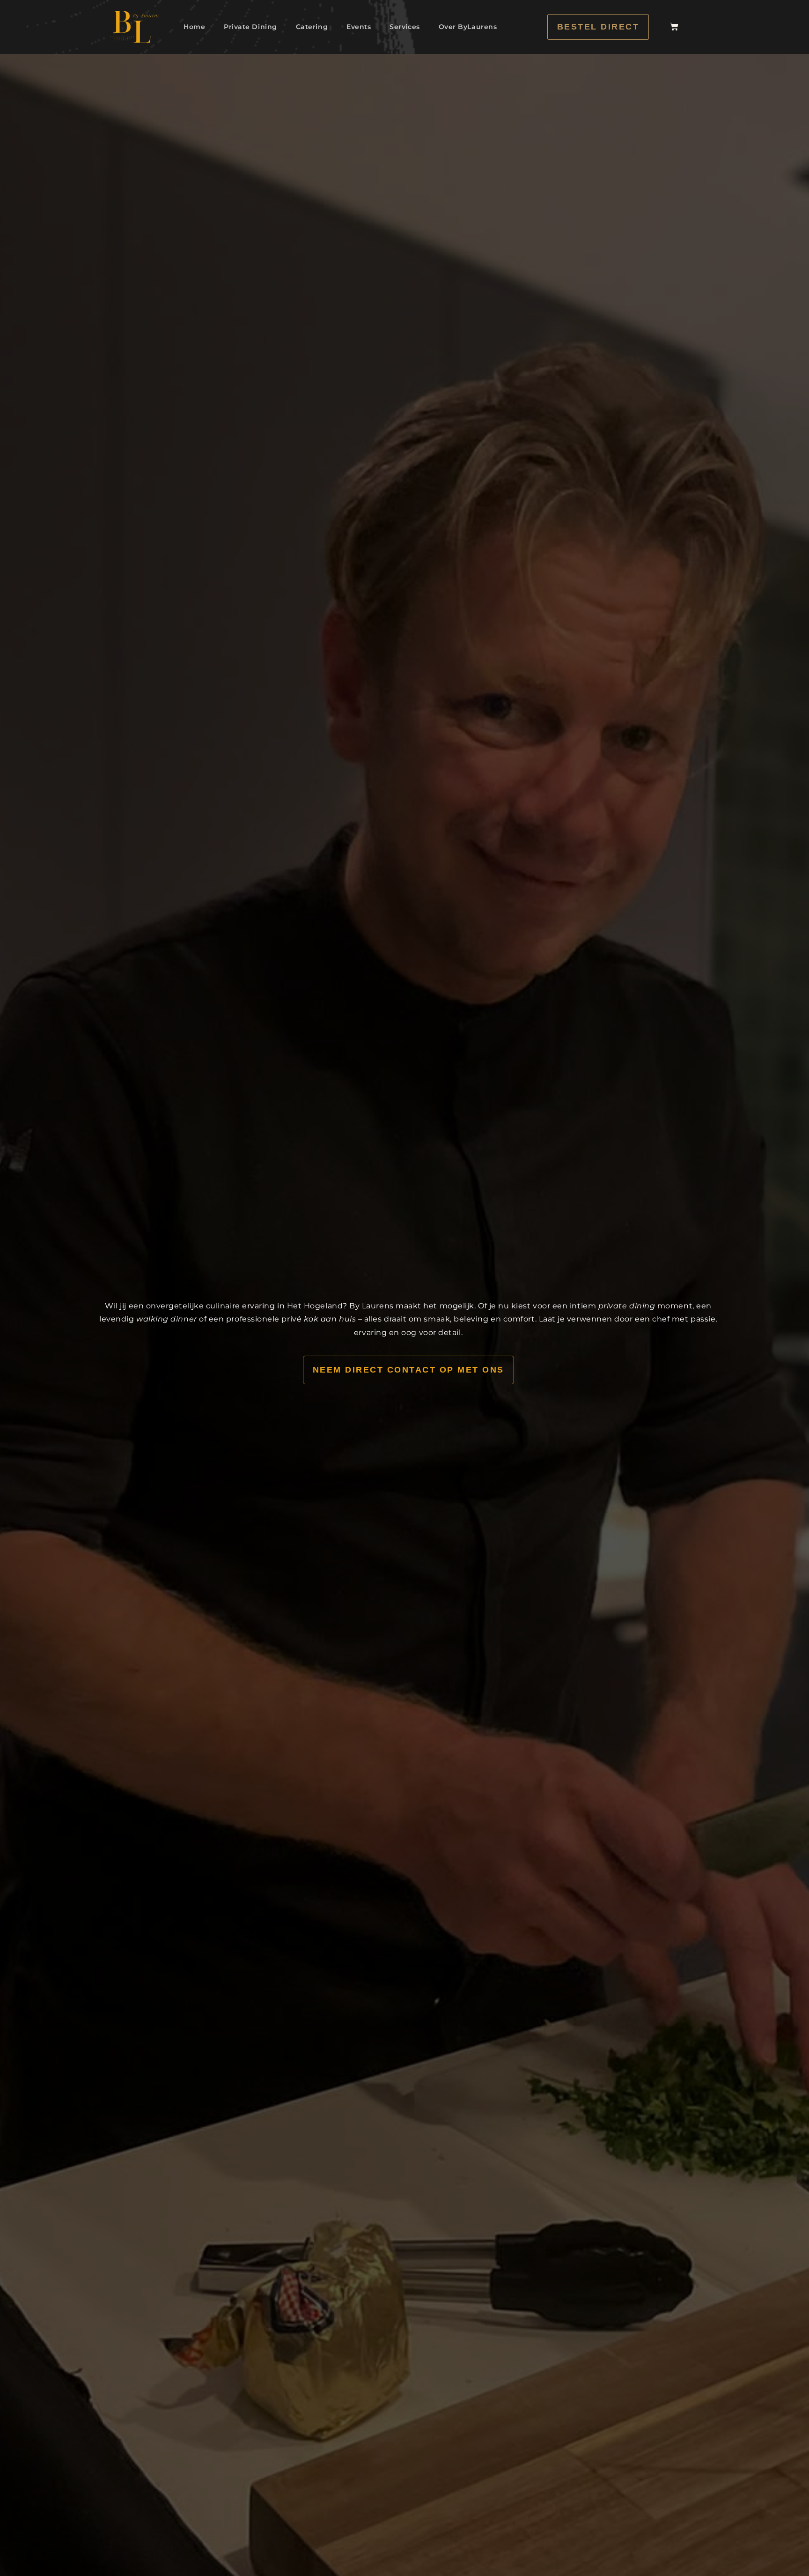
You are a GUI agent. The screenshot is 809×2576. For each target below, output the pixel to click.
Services (404, 27)
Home (194, 27)
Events (359, 27)
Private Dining (250, 27)
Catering (312, 27)
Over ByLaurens (468, 27)
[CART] (674, 27)
